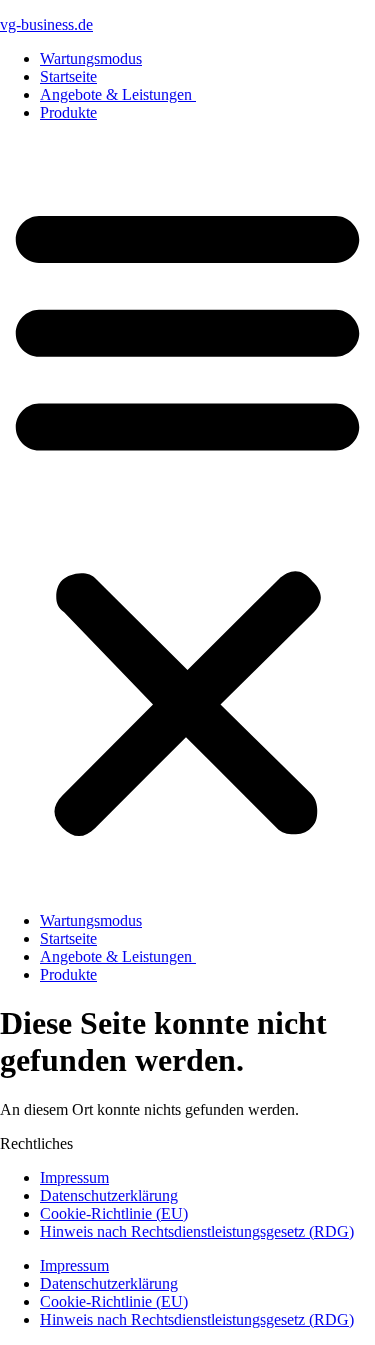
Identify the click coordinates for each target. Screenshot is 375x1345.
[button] (187, 517)
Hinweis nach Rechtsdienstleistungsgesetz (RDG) (197, 1231)
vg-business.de (46, 24)
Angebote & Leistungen (118, 94)
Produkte (68, 112)
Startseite (68, 76)
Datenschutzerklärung (109, 1195)
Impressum (74, 1177)
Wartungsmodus (91, 58)
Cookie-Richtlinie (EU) (114, 1213)
